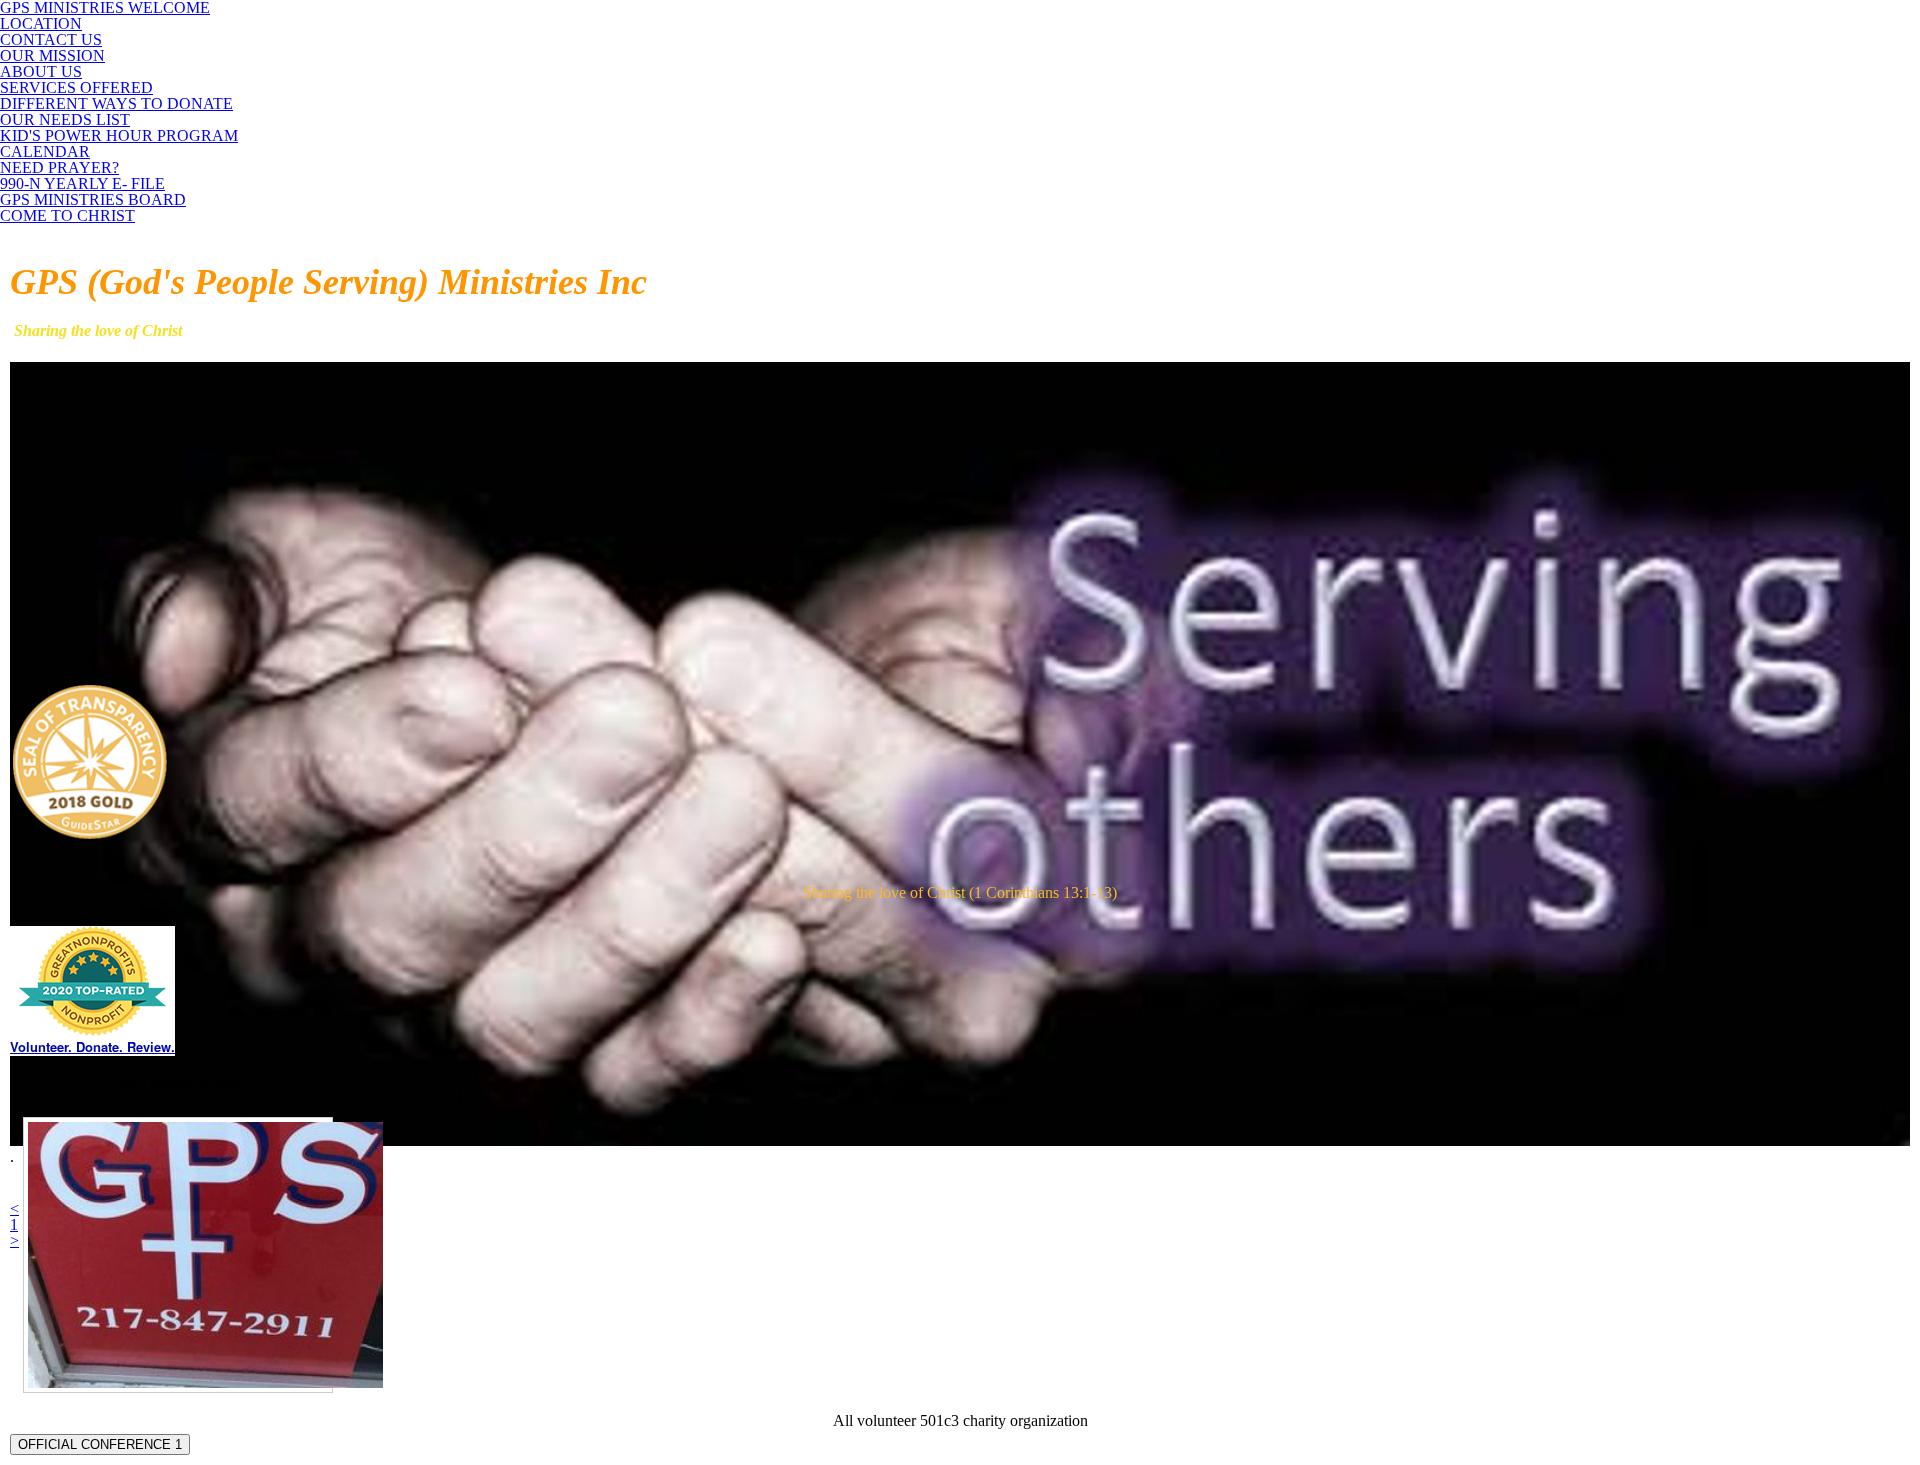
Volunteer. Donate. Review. (92, 1046)
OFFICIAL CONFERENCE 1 (100, 1444)
